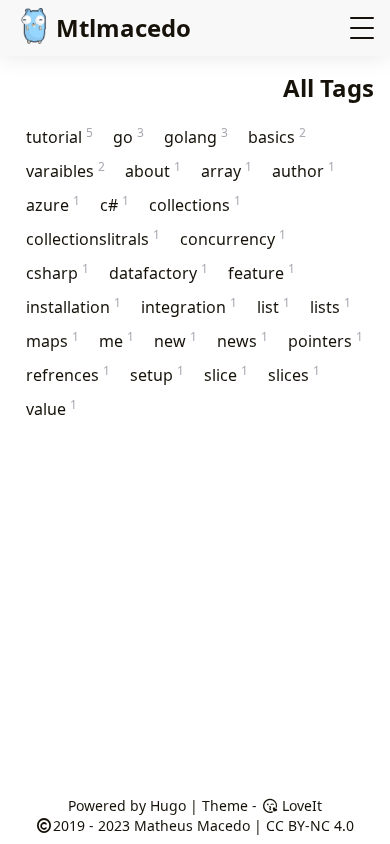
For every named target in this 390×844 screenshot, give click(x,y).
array (226, 170)
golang (196, 136)
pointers (325, 340)
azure (53, 204)
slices (294, 374)
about (153, 170)
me (116, 340)
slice (226, 374)
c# (114, 204)
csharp (57, 272)
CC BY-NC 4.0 (310, 825)
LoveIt (300, 805)
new (175, 340)
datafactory (158, 272)
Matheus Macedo (192, 825)
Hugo (168, 805)
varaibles (65, 170)
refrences (68, 374)
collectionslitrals (93, 238)
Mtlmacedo (123, 27)
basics (277, 136)
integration (189, 306)
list (273, 306)
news (242, 340)
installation (73, 306)
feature (261, 272)
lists (330, 306)
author (303, 170)
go (128, 136)
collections (195, 204)
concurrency (233, 238)
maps (52, 340)
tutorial (59, 136)
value (51, 408)
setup (157, 374)
